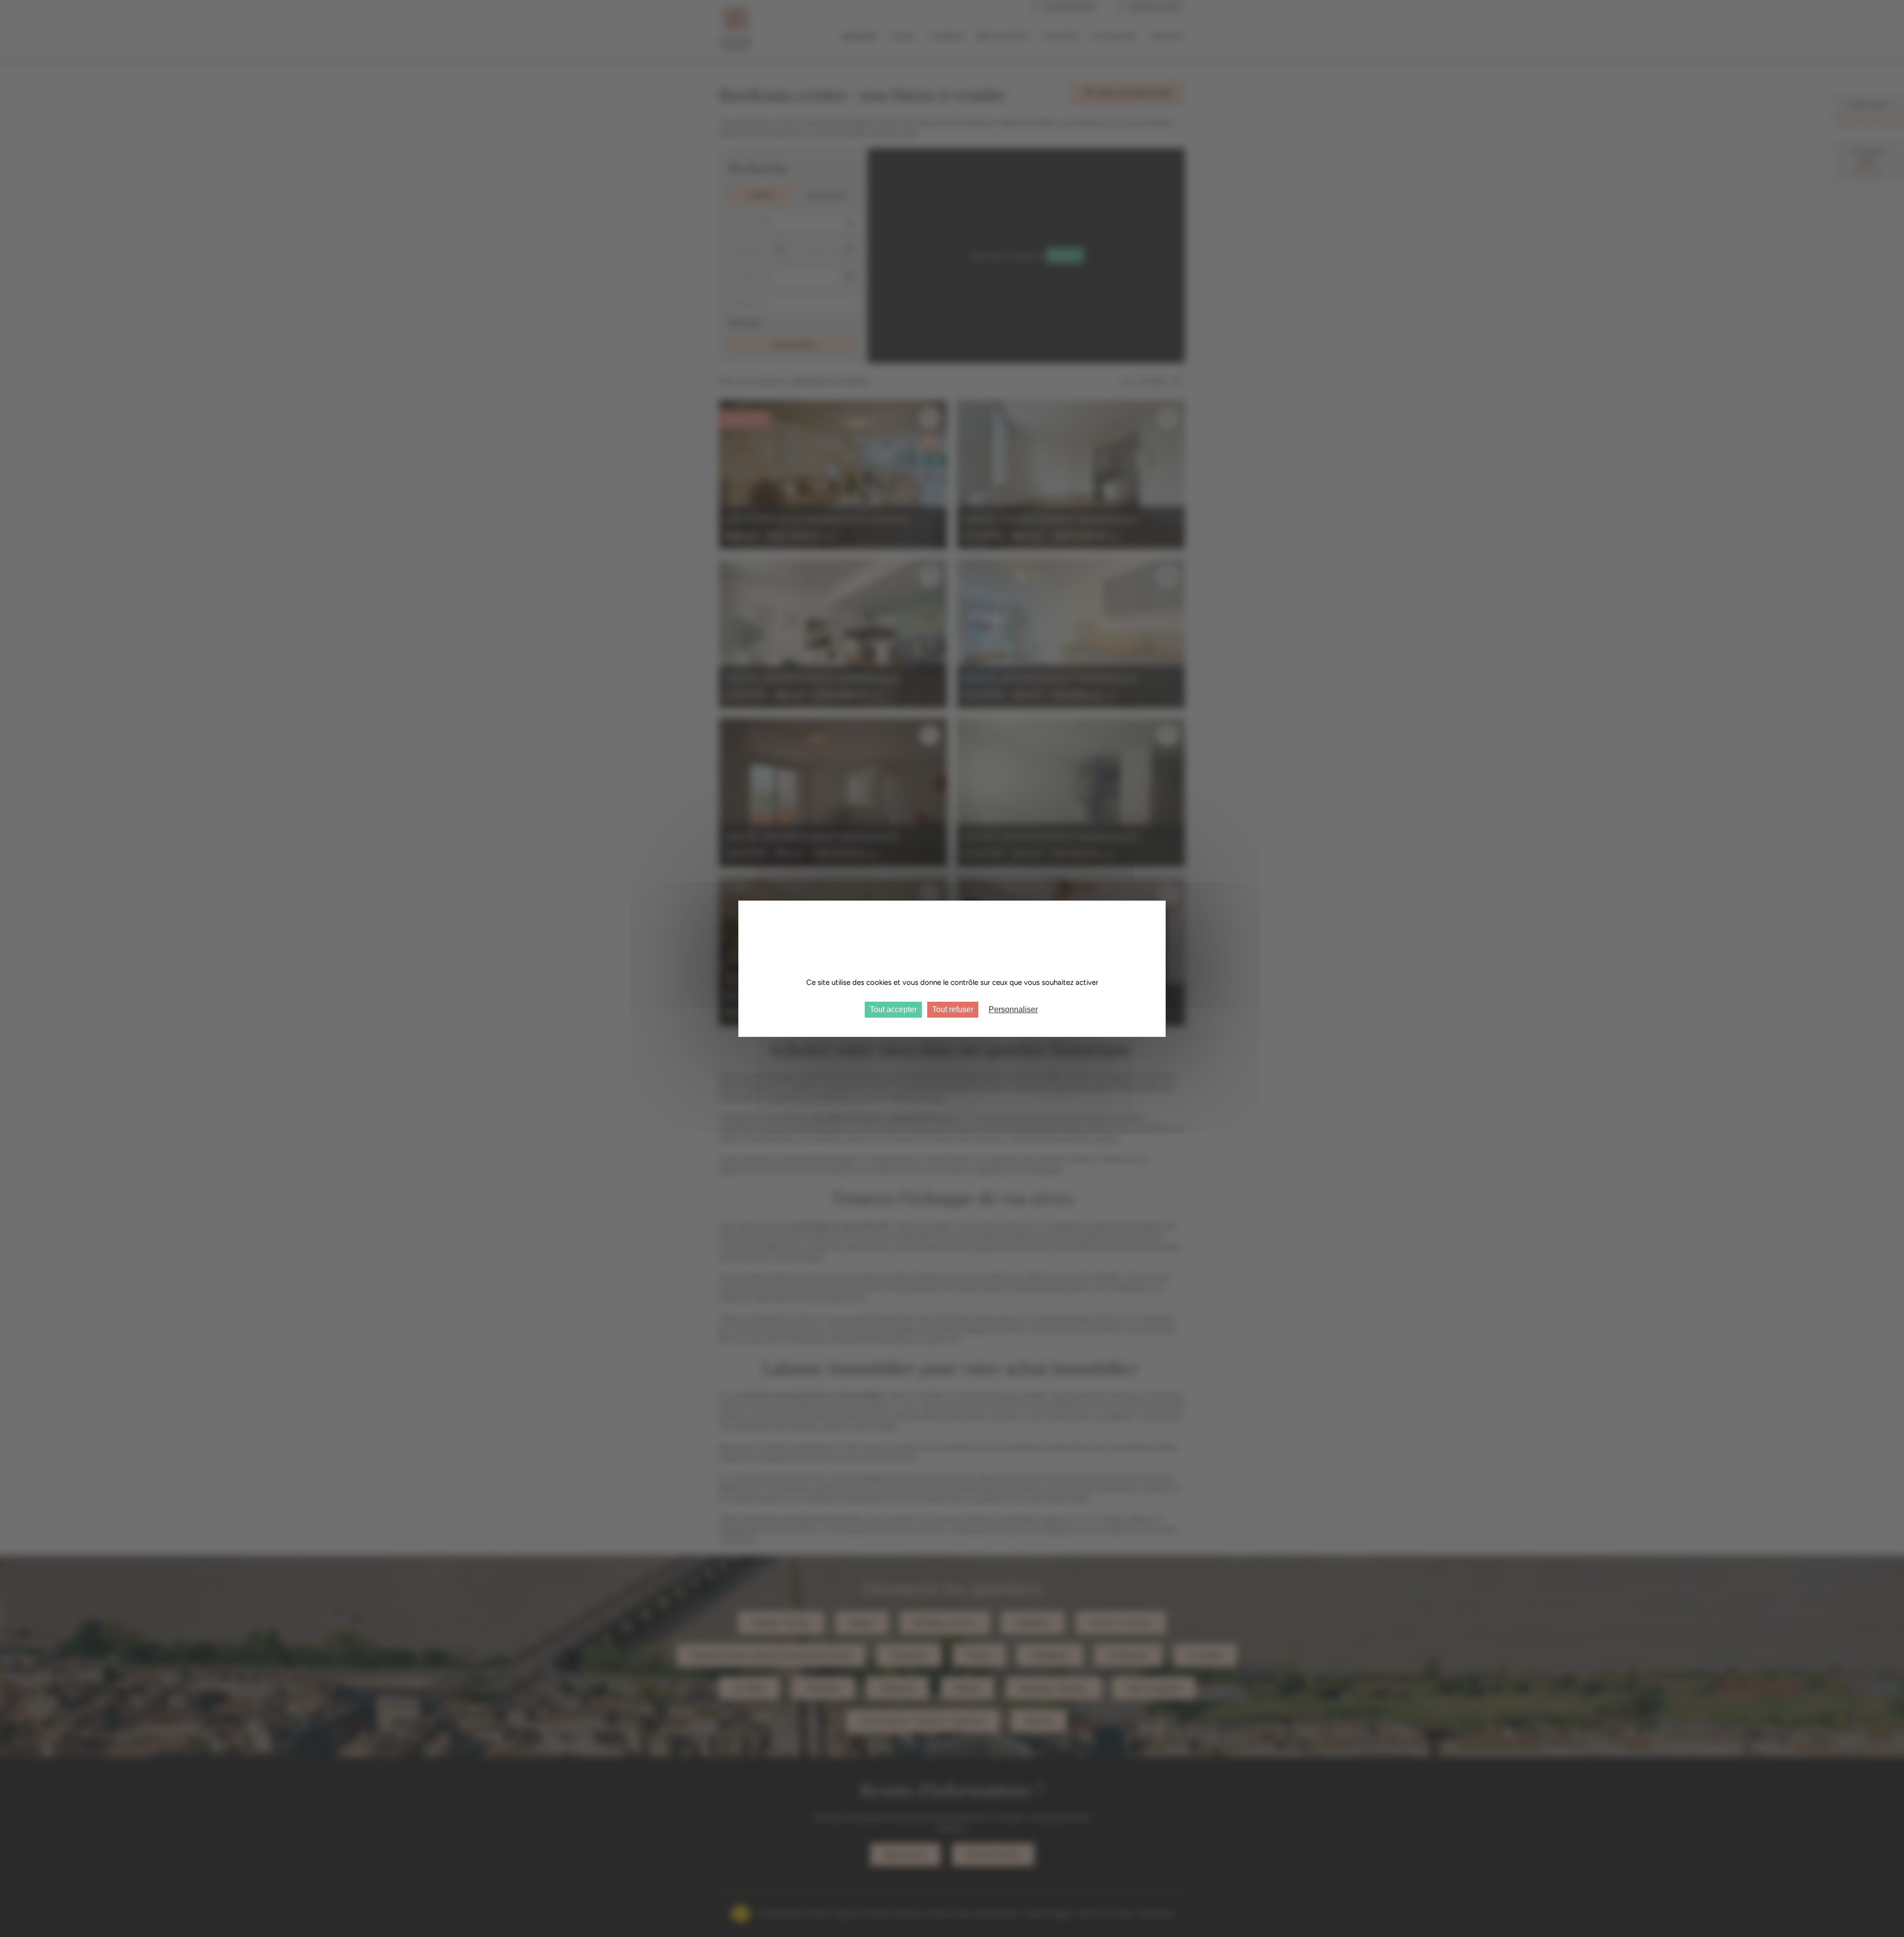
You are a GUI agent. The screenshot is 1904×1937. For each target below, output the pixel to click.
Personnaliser (1013, 1009)
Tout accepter (893, 1009)
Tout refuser (953, 1009)
